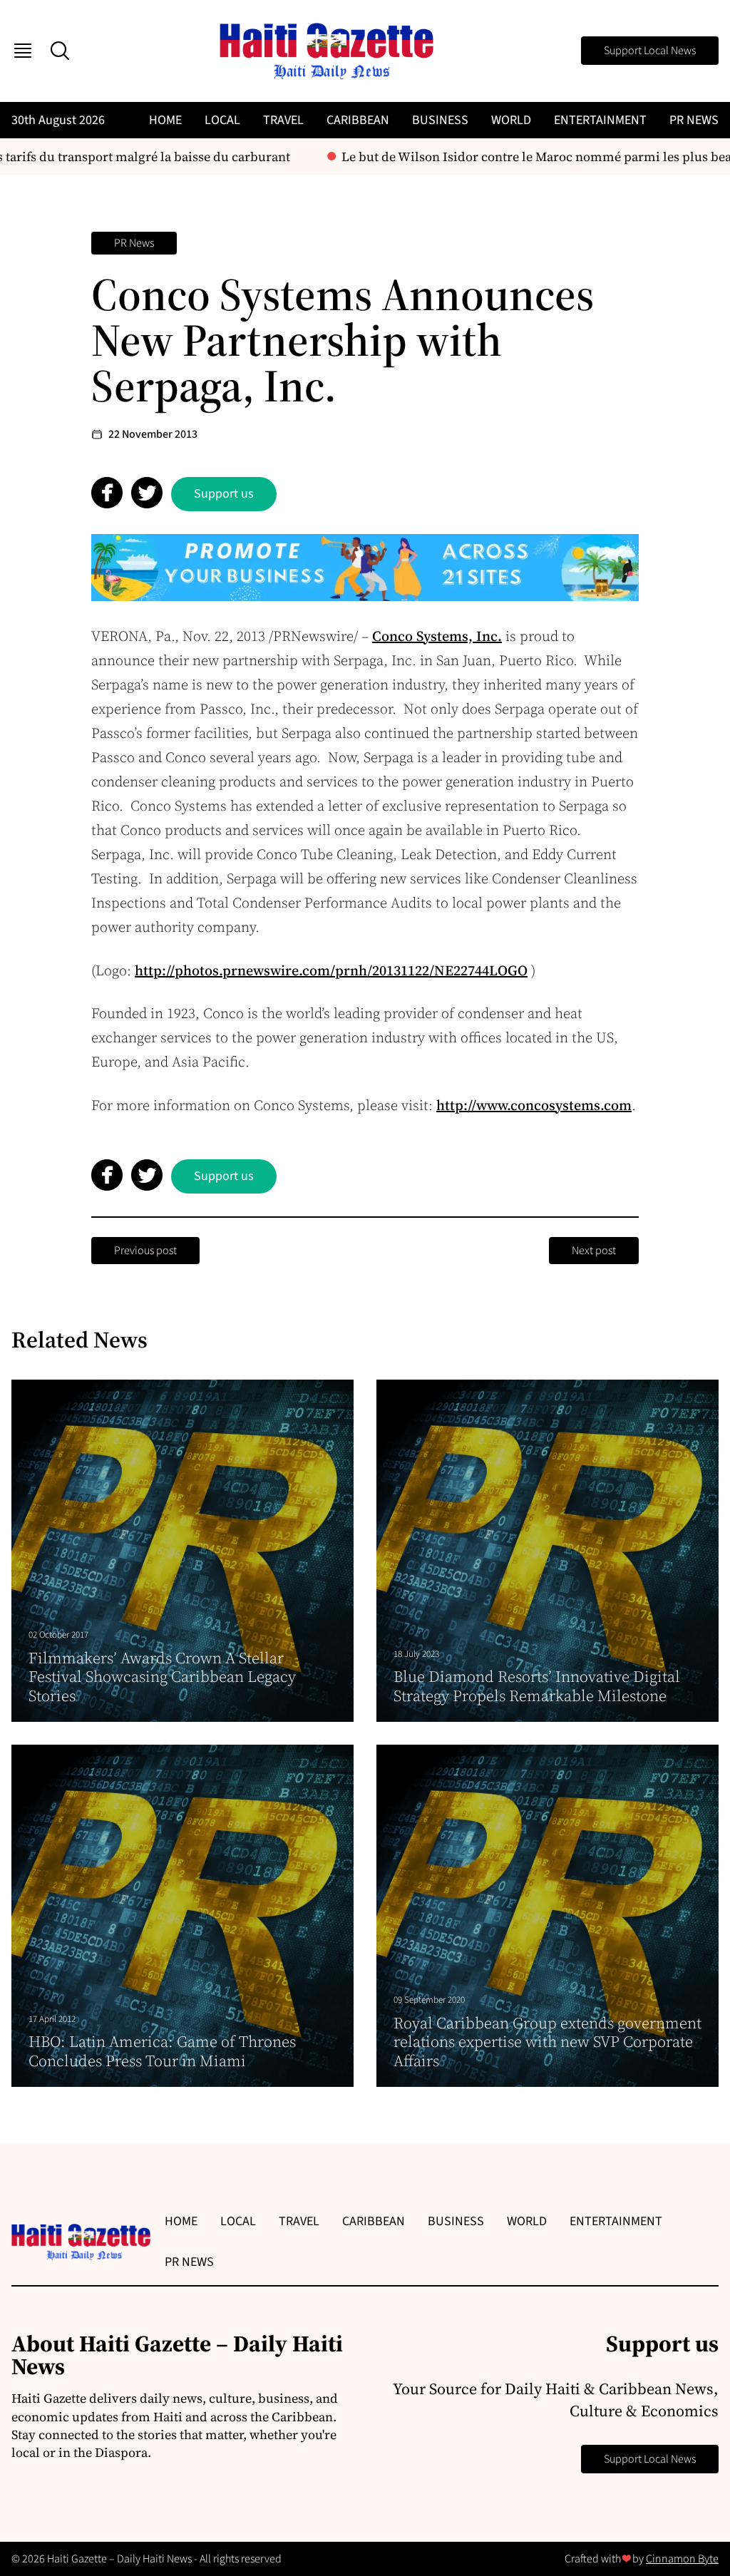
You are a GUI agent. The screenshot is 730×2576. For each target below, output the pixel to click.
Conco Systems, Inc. (437, 636)
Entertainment (600, 120)
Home (165, 120)
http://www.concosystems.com (534, 1105)
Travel (283, 120)
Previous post (145, 1251)
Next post (594, 1251)
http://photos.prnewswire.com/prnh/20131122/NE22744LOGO (331, 970)
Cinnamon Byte (682, 2559)
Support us (224, 494)
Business (440, 120)
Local (222, 120)
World (511, 120)
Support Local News (650, 51)
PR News (694, 120)
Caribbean (358, 120)
